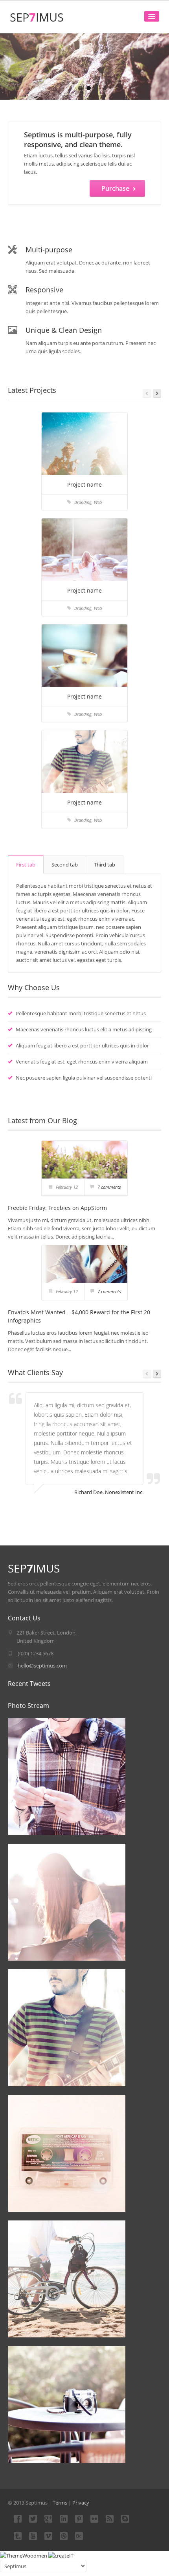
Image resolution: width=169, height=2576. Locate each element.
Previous (147, 393)
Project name (84, 484)
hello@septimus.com (42, 1666)
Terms (60, 2503)
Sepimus (37, 17)
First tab (26, 865)
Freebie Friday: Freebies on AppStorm (57, 1208)
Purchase (115, 188)
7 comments (109, 1187)
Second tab (65, 865)
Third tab (105, 865)
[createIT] (61, 2555)
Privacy (81, 2503)
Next (157, 393)
